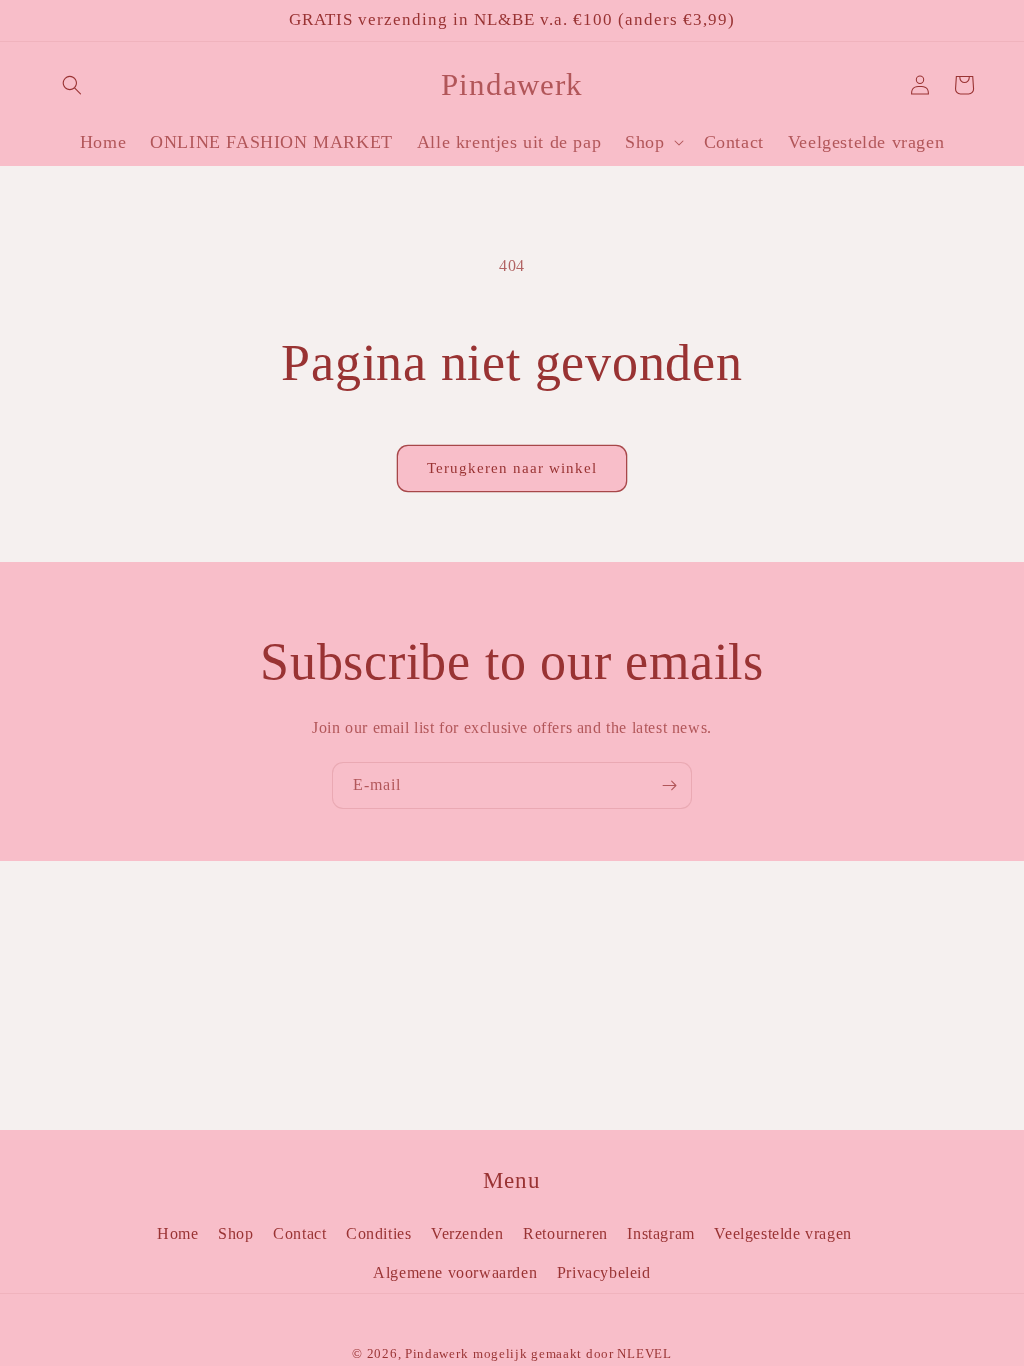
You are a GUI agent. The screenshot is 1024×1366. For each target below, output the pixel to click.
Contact (299, 1233)
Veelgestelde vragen (782, 1233)
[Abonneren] (669, 785)
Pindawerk (436, 1353)
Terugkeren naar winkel (512, 468)
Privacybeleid (604, 1272)
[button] (72, 85)
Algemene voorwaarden (455, 1272)
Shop (235, 1233)
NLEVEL (644, 1353)
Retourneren (565, 1233)
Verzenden (467, 1233)
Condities (378, 1233)
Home (177, 1233)
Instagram (660, 1233)
